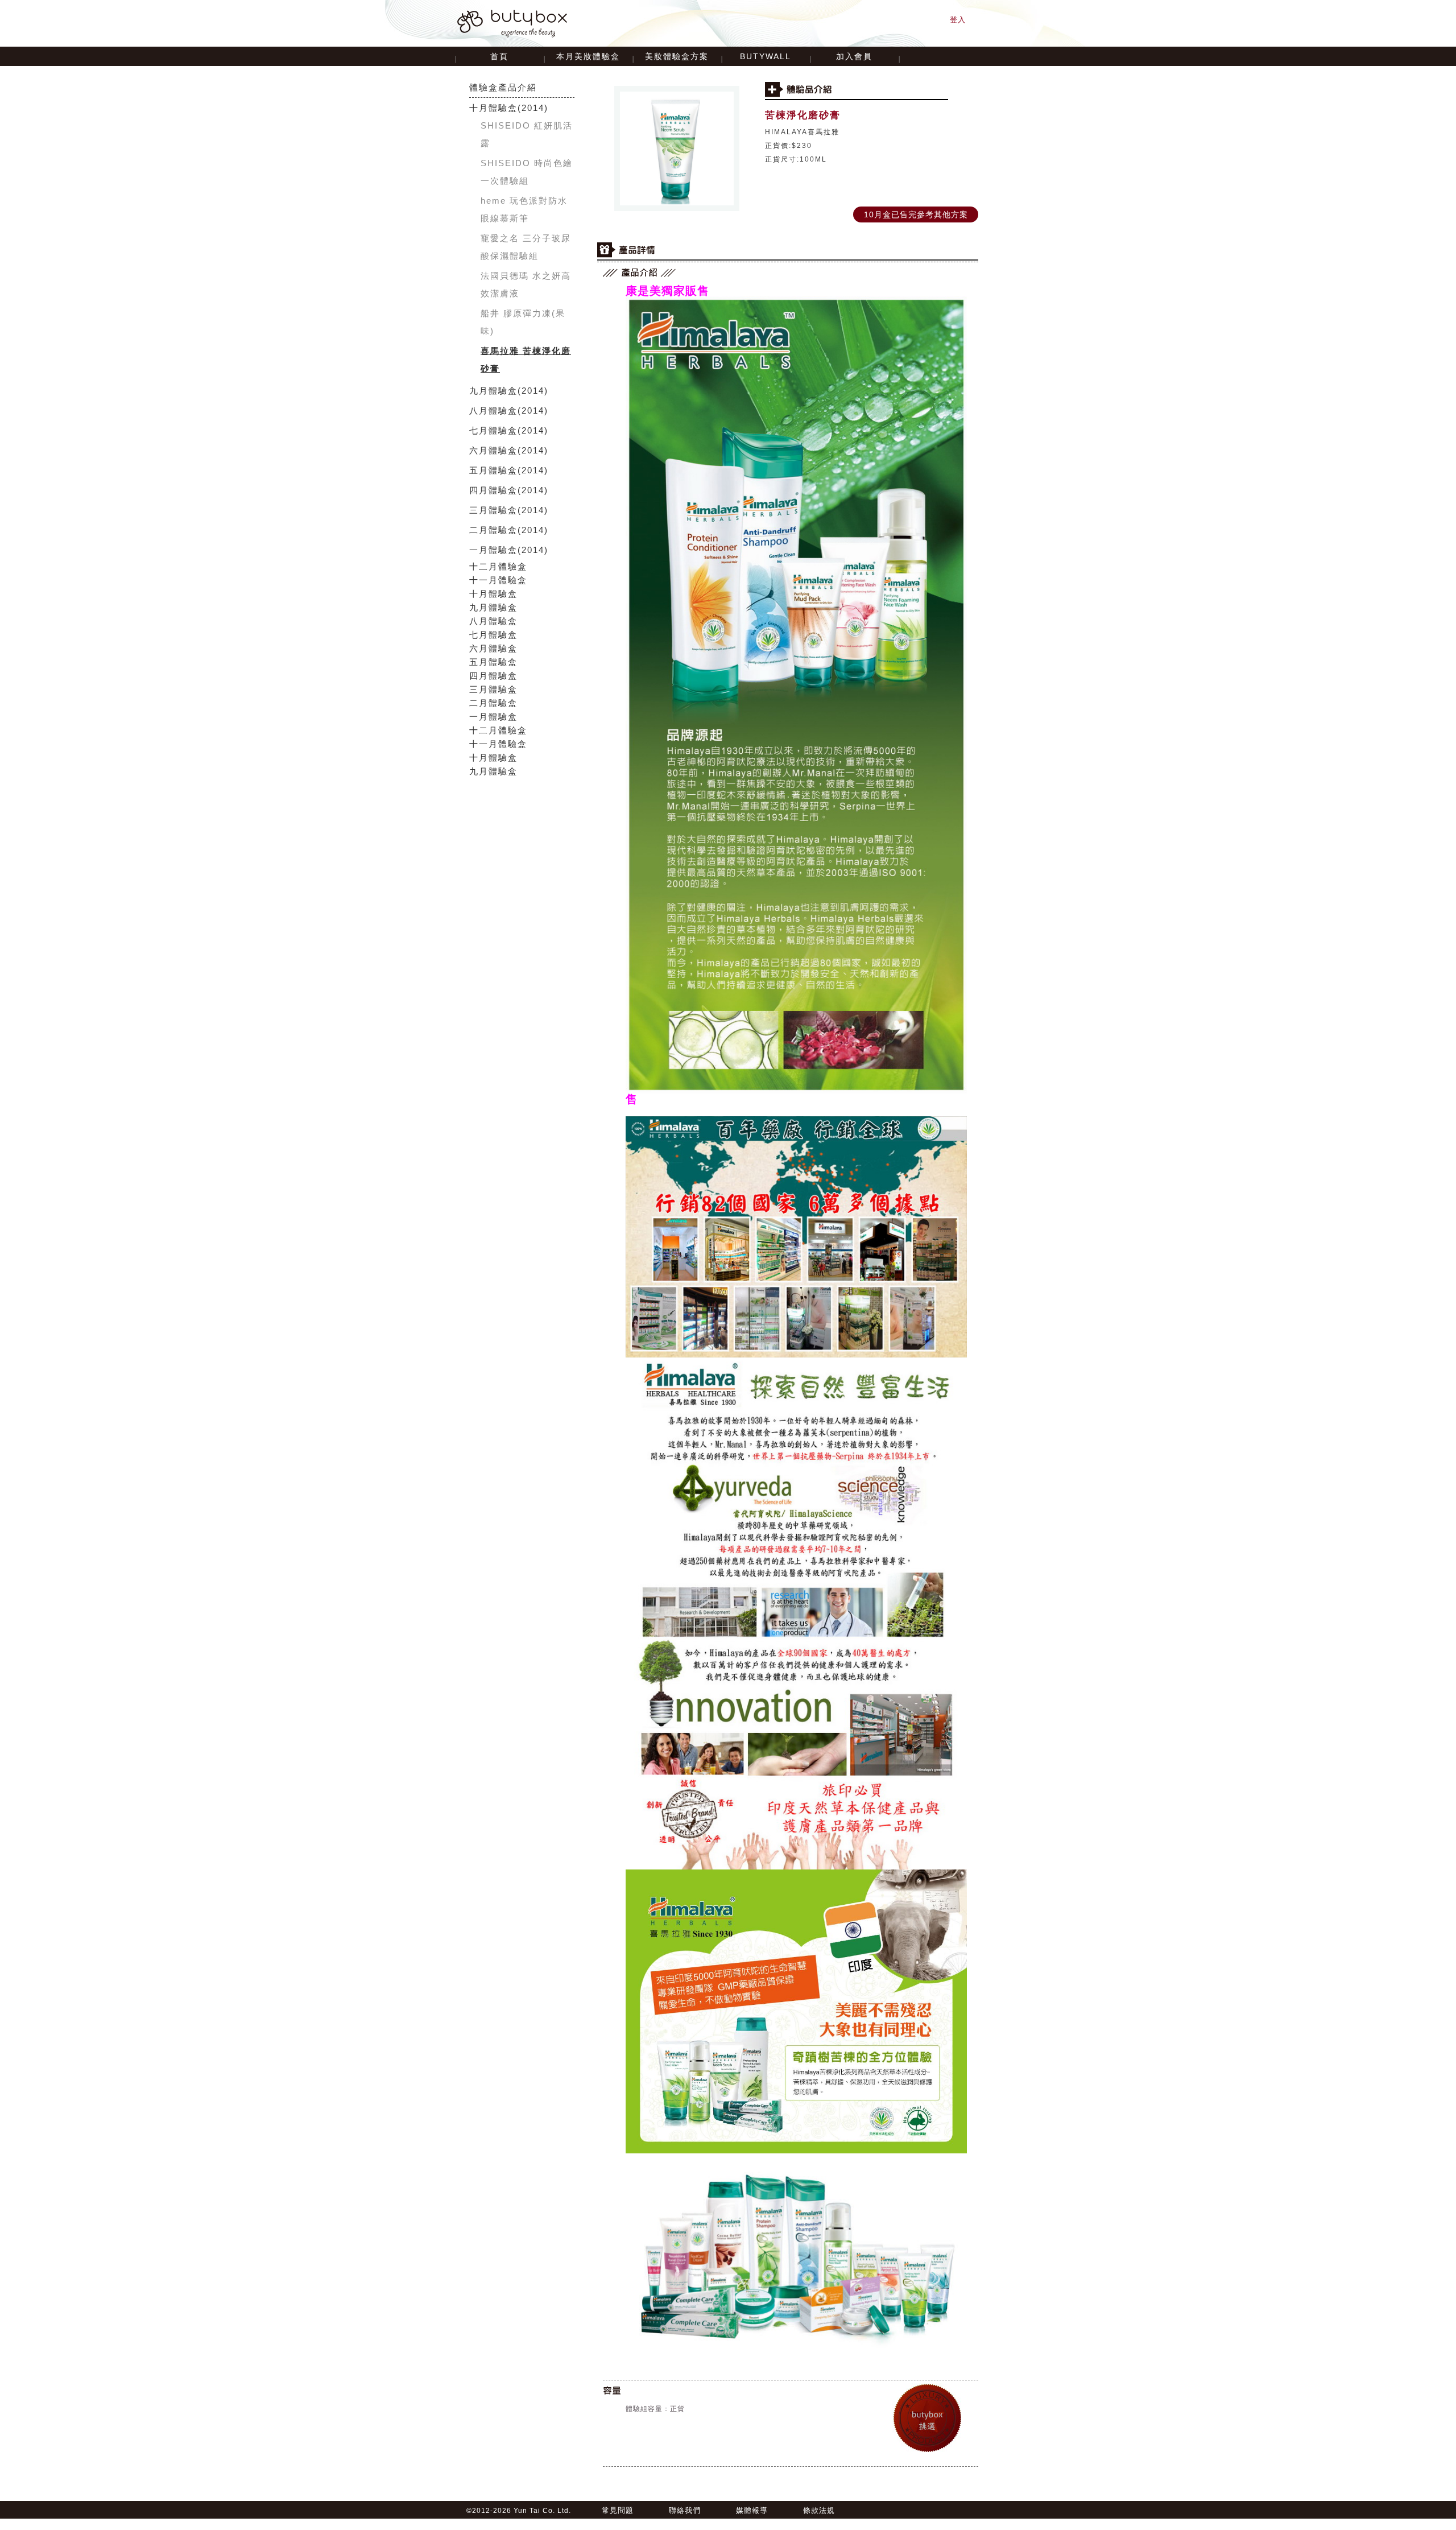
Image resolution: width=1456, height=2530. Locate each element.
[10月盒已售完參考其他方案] (916, 207)
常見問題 (618, 2510)
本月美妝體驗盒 (588, 56)
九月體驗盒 (493, 391)
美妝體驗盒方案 (677, 56)
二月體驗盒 (493, 530)
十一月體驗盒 (498, 580)
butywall (766, 56)
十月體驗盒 (493, 108)
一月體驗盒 (493, 550)
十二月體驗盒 (498, 566)
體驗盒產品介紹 (503, 87)
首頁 (499, 56)
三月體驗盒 (493, 510)
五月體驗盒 (493, 470)
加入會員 (854, 56)
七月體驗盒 (493, 430)
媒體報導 (752, 2510)
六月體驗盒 (493, 450)
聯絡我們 (685, 2510)
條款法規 (819, 2510)
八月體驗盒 (493, 410)
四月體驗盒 (493, 490)
